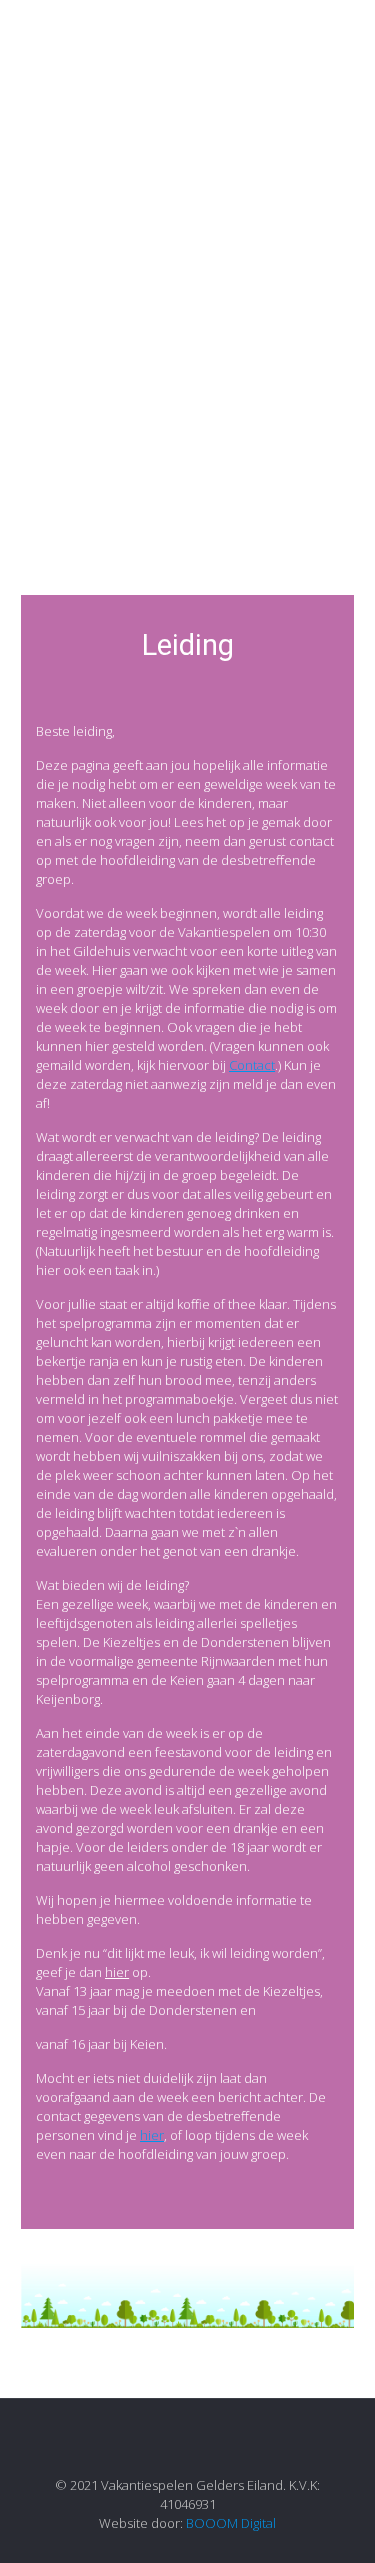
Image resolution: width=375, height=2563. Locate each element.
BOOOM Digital (231, 2523)
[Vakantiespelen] (187, 40)
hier (117, 1972)
